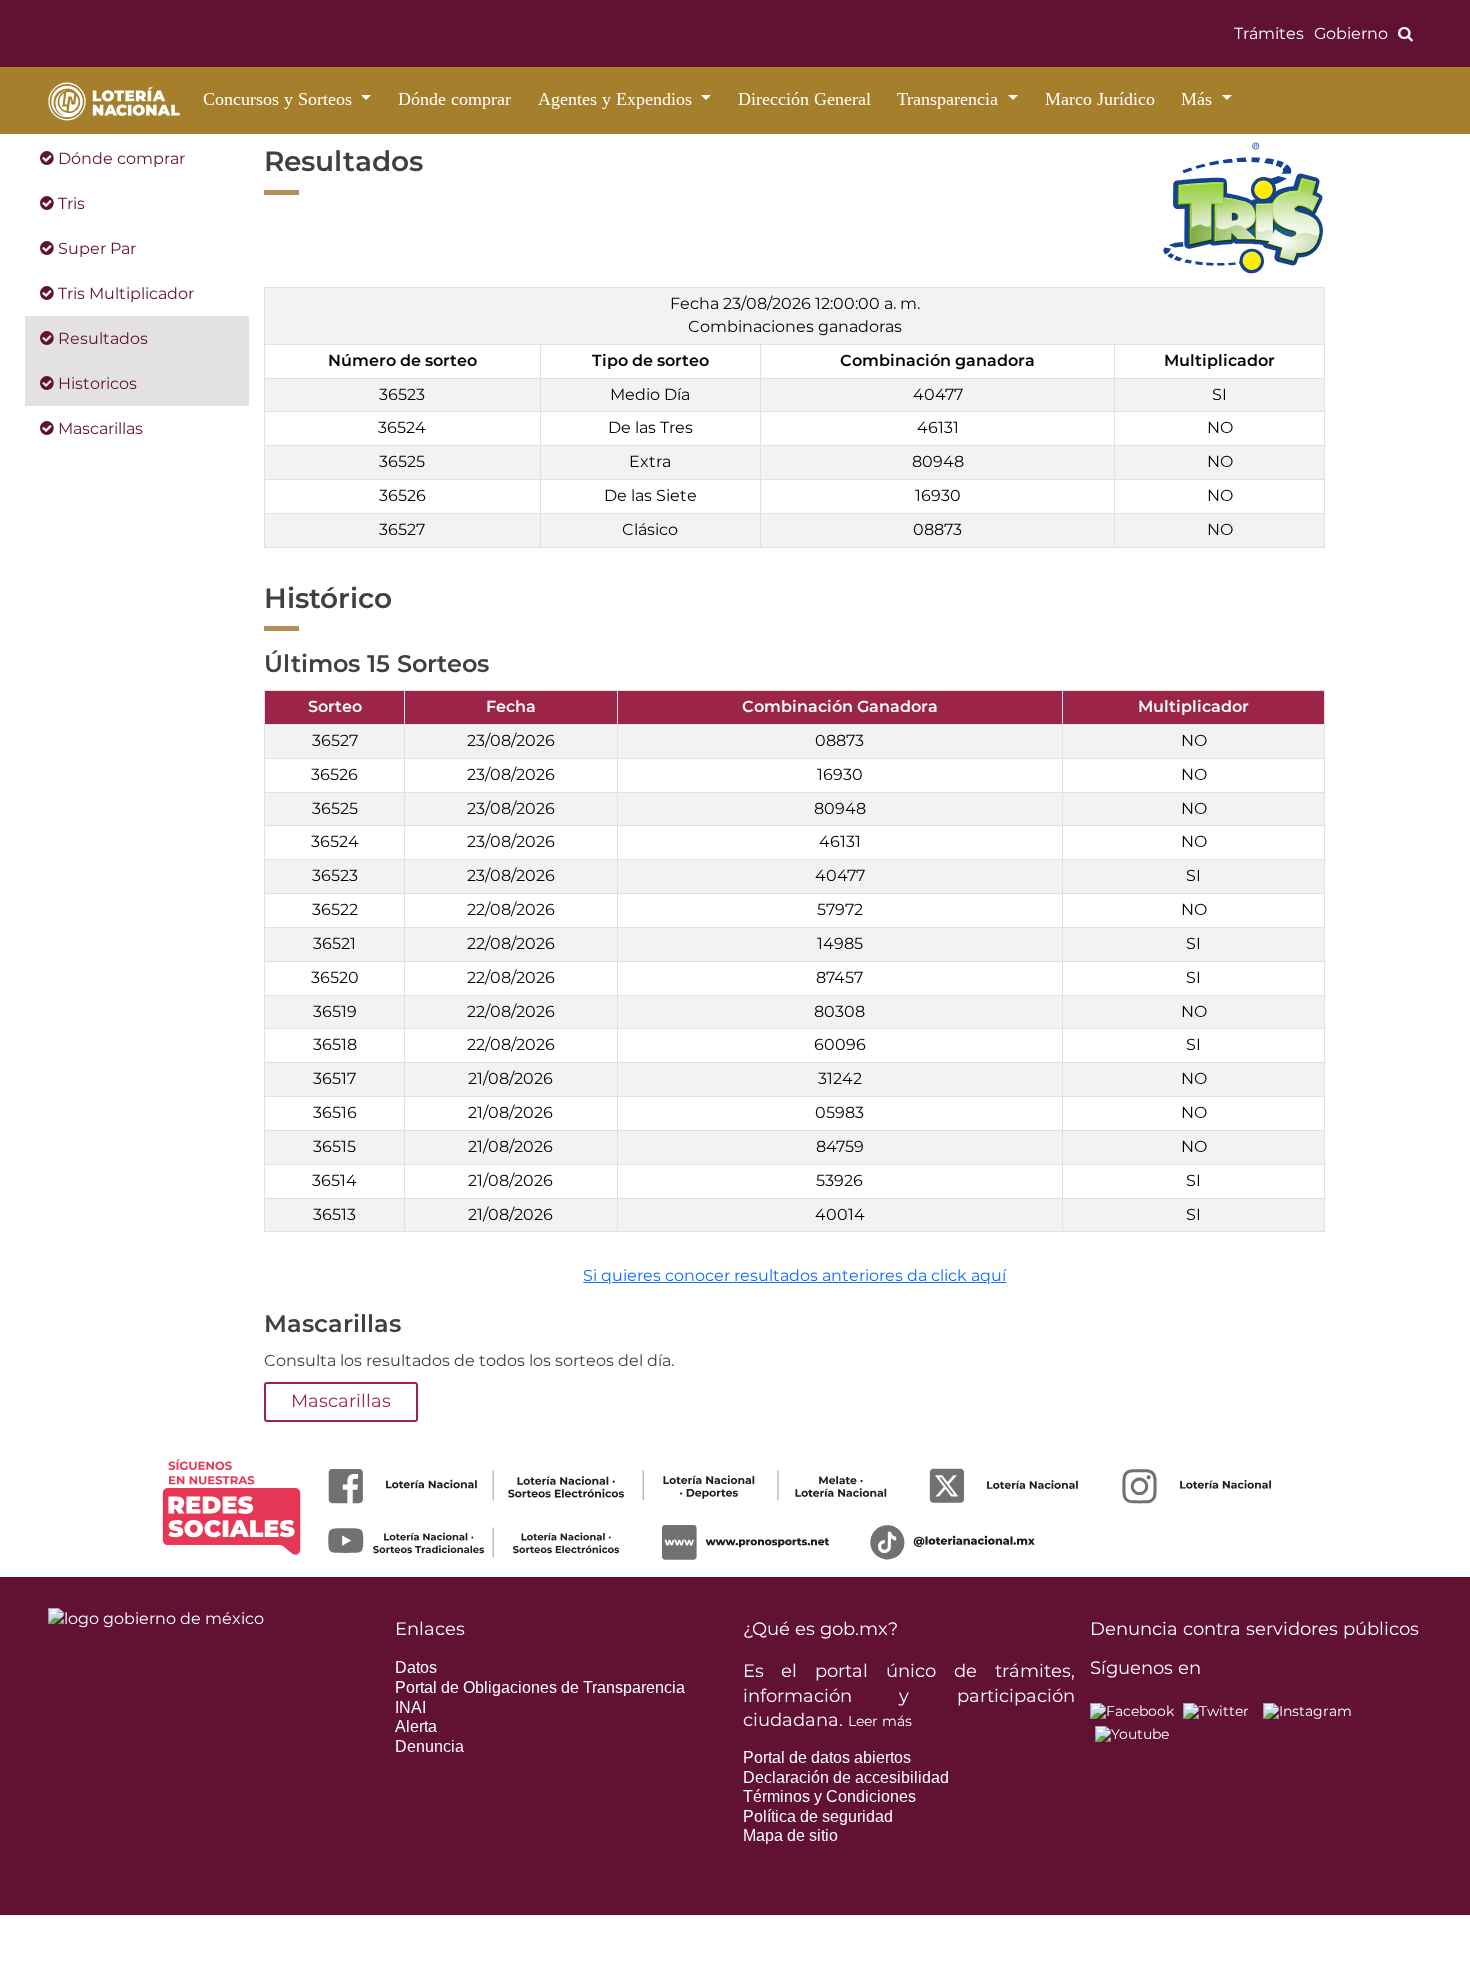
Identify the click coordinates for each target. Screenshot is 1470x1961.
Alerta (416, 1726)
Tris (69, 203)
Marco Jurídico (1100, 99)
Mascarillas (98, 428)
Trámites (1269, 33)
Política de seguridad (818, 1816)
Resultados (101, 338)
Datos (416, 1667)
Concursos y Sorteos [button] (280, 99)
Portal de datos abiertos (827, 1757)
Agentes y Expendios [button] (617, 99)
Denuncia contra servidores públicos (1254, 1629)
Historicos (95, 383)
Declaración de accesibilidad (846, 1777)
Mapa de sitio (790, 1835)
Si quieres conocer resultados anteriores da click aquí (794, 1275)
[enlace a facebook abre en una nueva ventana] (1132, 1710)
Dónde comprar (454, 99)
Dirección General (804, 99)
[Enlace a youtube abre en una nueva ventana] (1132, 1733)
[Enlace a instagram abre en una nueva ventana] (1307, 1710)
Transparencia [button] (950, 99)
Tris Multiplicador (124, 293)
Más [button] (1199, 99)
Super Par (95, 248)
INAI (410, 1707)
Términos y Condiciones (829, 1796)
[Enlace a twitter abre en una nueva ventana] (1216, 1710)
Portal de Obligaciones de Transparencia (540, 1687)
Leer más (880, 1721)
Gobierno (1351, 33)
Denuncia (429, 1746)
